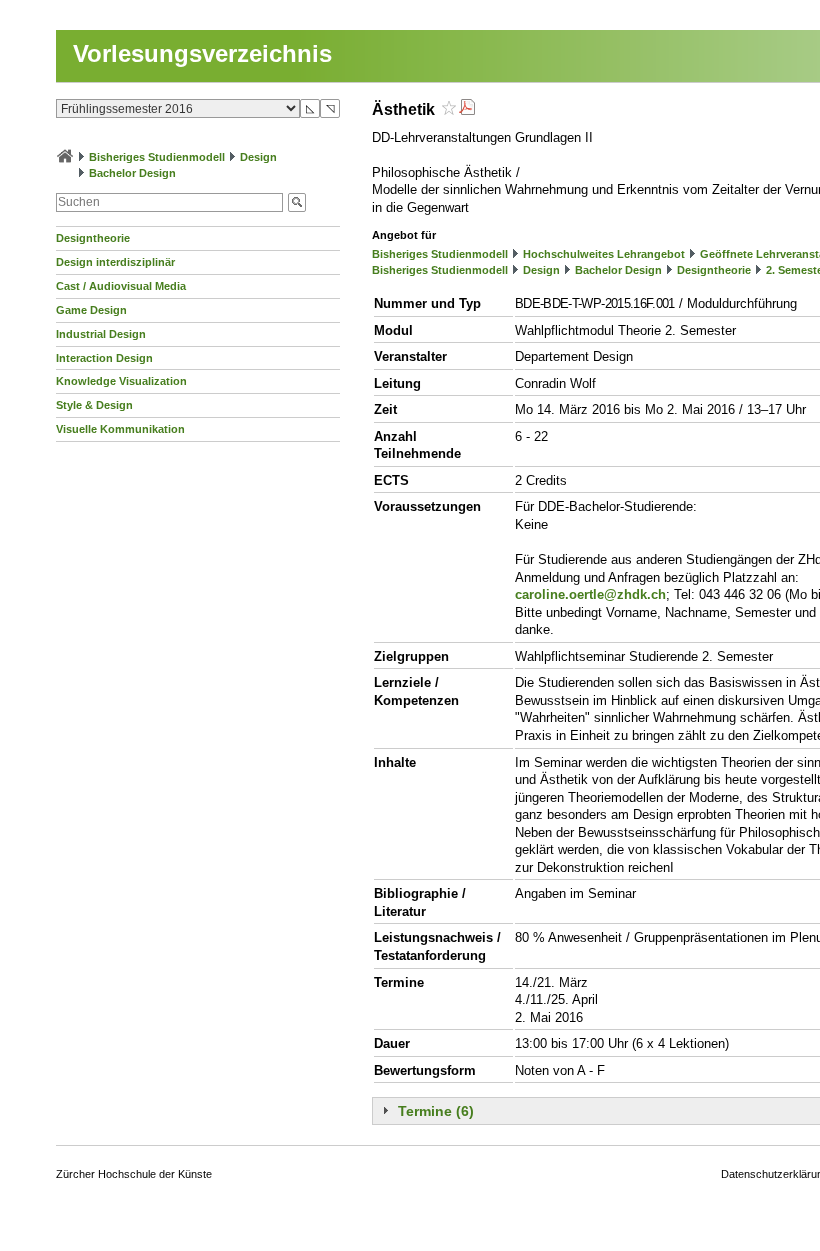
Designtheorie (93, 238)
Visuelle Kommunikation (120, 429)
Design (258, 157)
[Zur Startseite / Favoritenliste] (65, 157)
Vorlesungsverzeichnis (202, 53)
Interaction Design (104, 358)
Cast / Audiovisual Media (121, 286)
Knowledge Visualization (121, 381)
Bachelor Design (132, 173)
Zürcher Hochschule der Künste (134, 1174)
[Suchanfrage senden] (297, 202)
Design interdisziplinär (115, 262)
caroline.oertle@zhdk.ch (590, 594)
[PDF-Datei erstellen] (467, 109)
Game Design (91, 310)
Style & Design (94, 405)
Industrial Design (101, 334)
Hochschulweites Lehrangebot (604, 254)
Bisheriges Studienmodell (157, 157)
